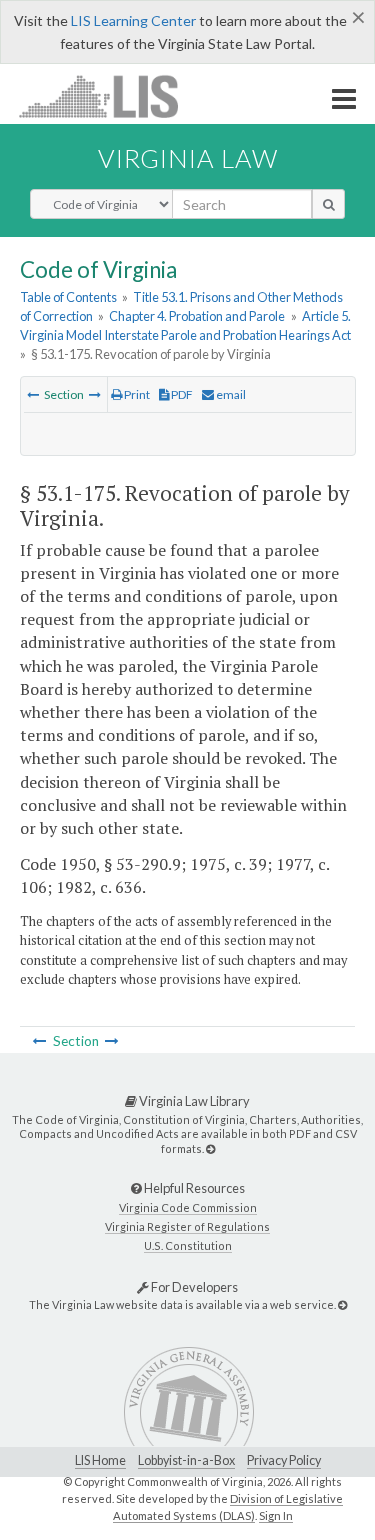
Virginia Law (188, 158)
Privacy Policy (284, 1460)
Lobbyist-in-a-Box (186, 1460)
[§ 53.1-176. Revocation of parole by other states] (95, 394)
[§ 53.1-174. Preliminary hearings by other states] (33, 394)
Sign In (276, 1515)
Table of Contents (68, 297)
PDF (181, 394)
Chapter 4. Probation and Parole (197, 316)
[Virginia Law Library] (210, 1148)
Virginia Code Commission (188, 1207)
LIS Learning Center (133, 20)
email (230, 394)
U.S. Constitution (188, 1245)
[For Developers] (342, 1304)
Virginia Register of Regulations (187, 1226)
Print (136, 394)
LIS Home (100, 1460)
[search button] (328, 204)
